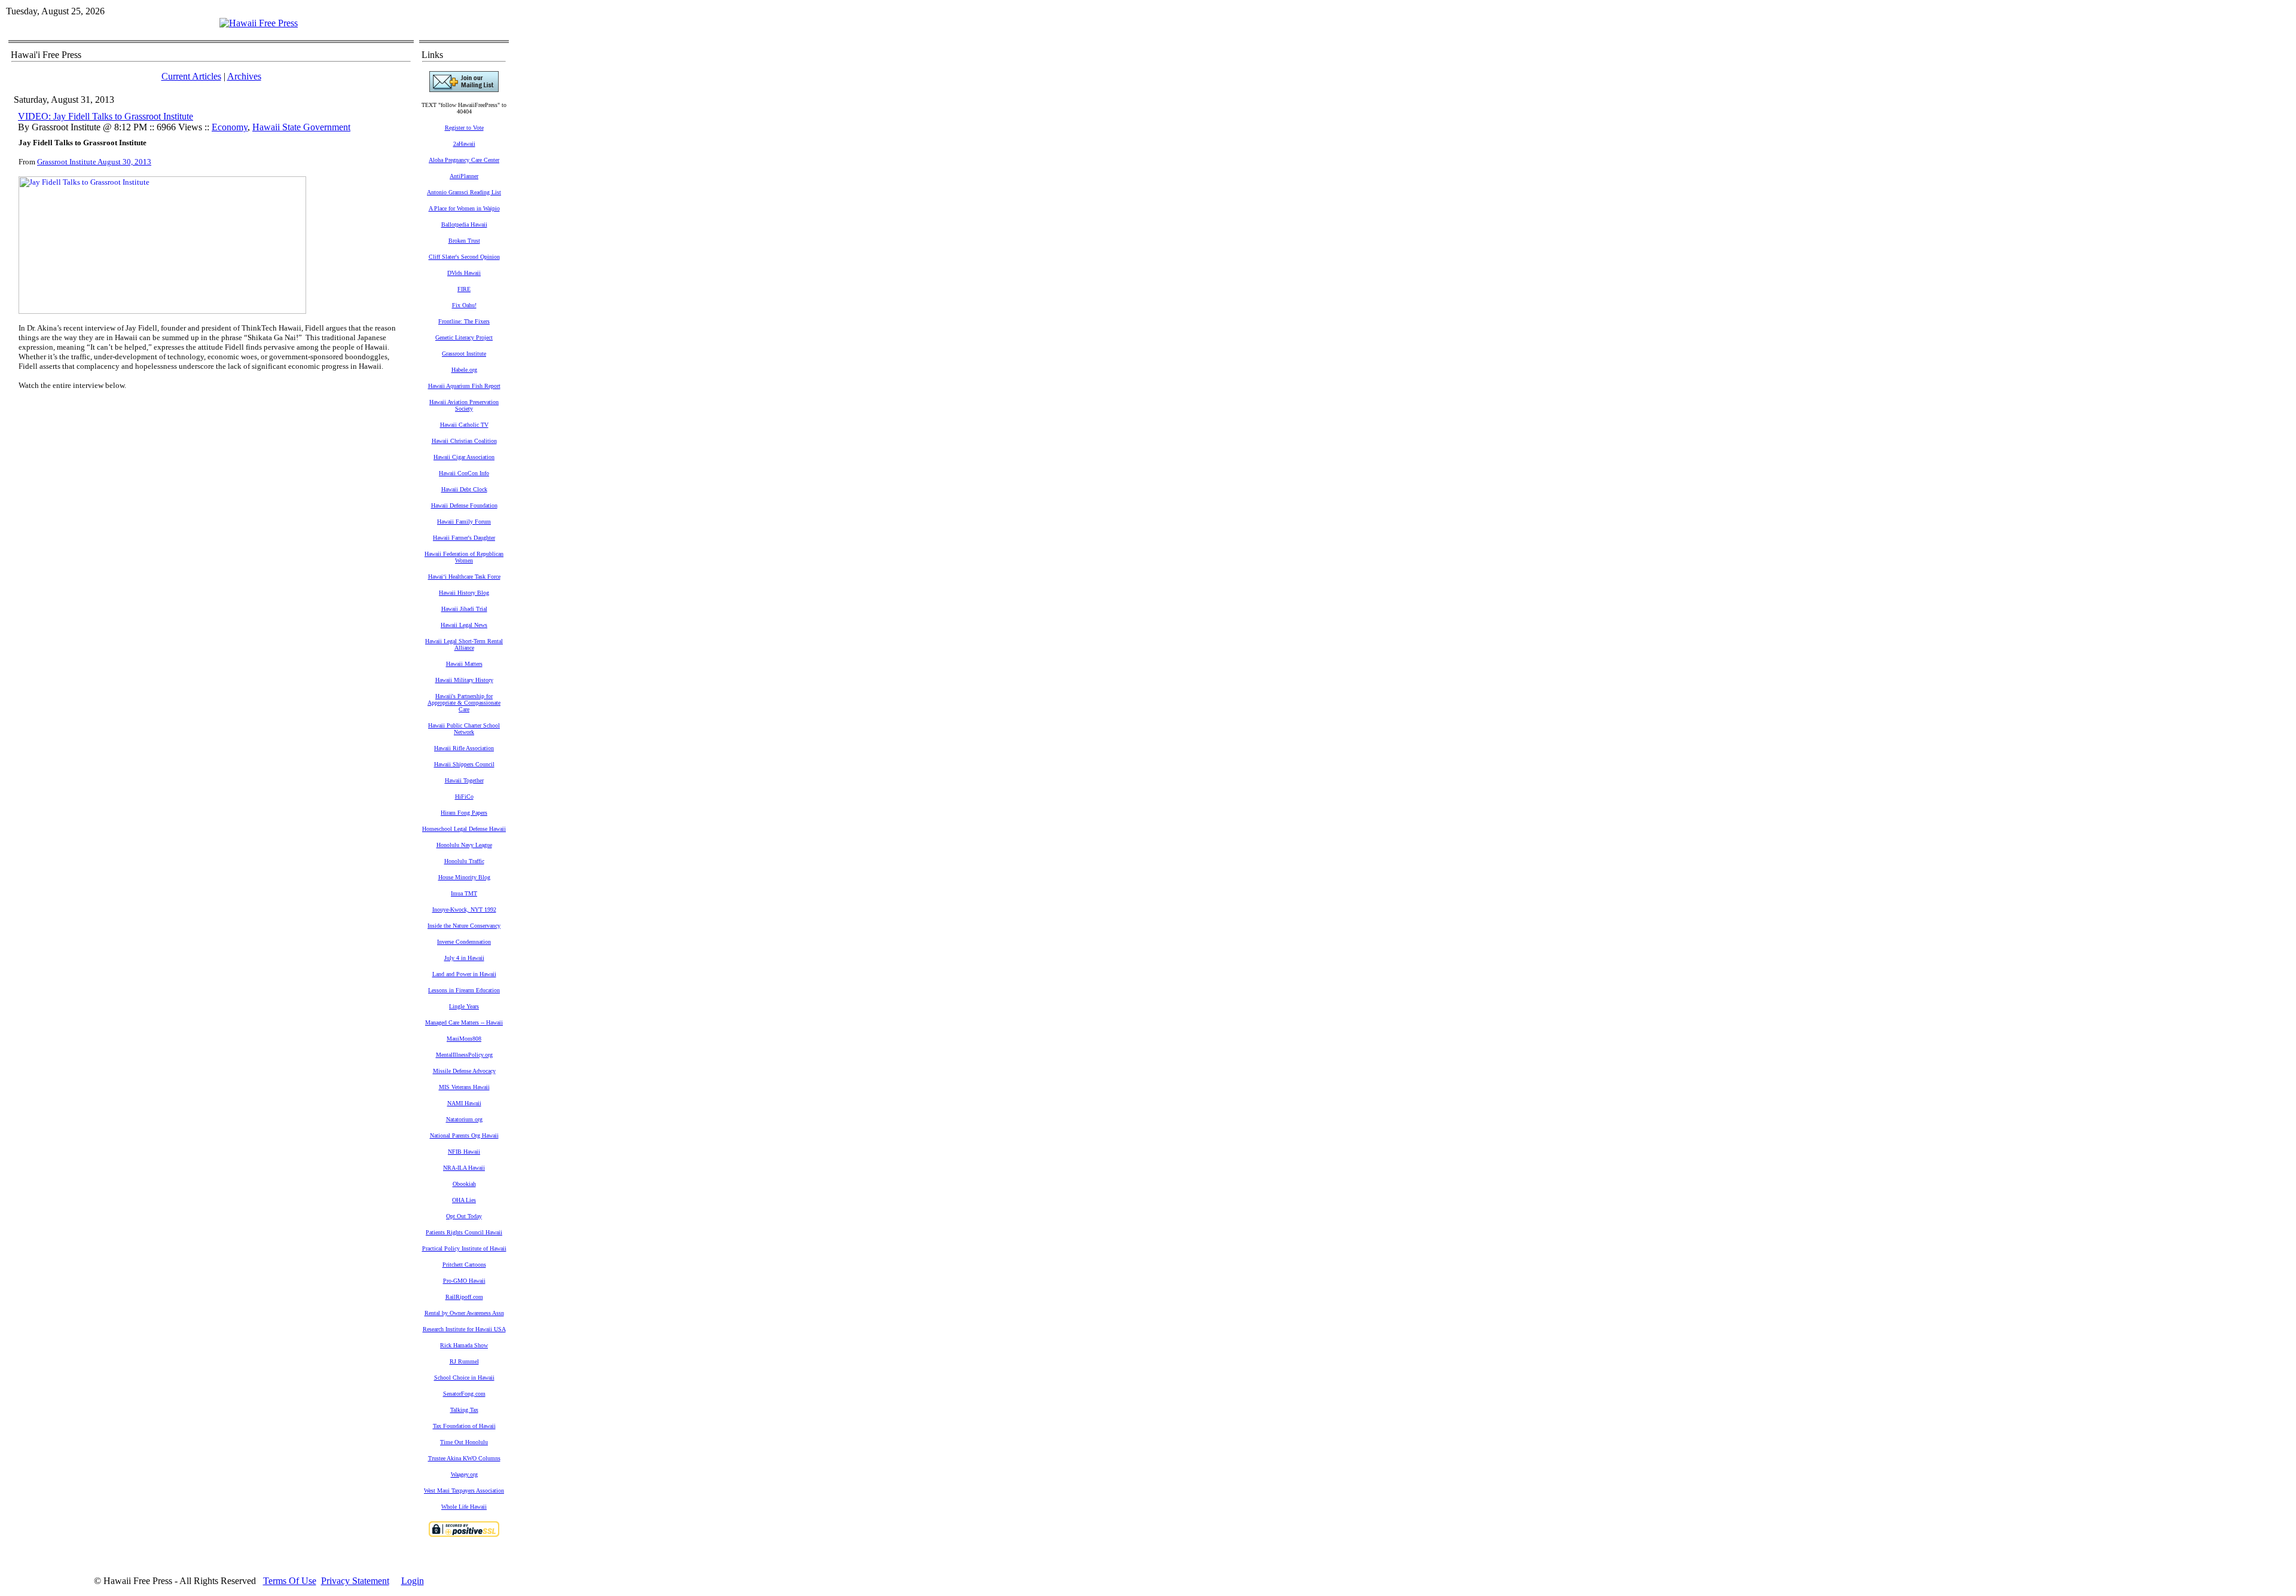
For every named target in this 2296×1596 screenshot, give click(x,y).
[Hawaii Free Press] (259, 23)
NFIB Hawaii (464, 1152)
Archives (244, 76)
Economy (230, 127)
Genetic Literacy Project (464, 337)
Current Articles (191, 76)
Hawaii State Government (301, 127)
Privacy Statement (355, 1581)
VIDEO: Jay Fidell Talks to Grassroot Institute (106, 116)
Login (413, 1581)
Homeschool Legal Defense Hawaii (464, 829)
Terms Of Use (290, 1581)
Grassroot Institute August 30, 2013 (94, 162)
